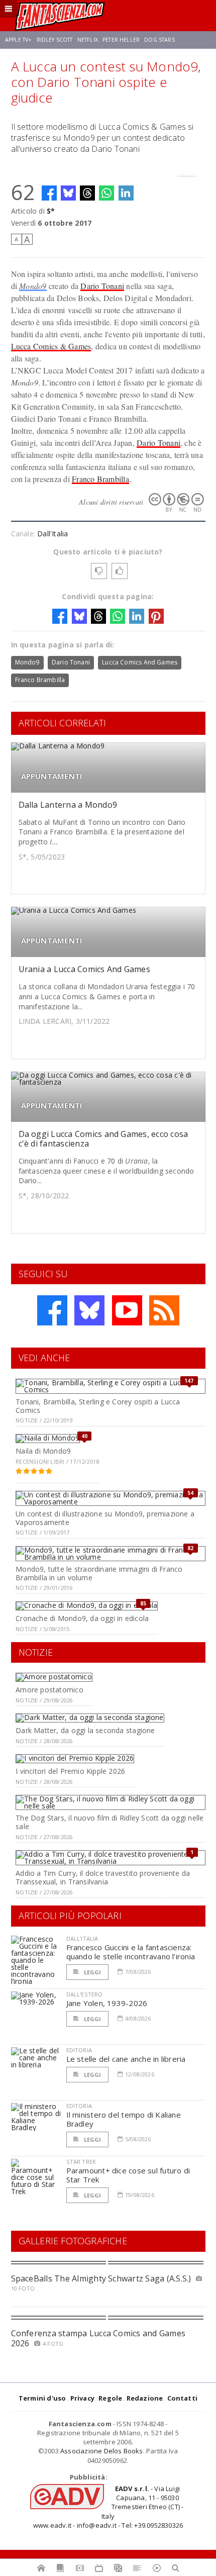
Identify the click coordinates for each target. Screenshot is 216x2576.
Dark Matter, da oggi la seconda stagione (85, 1730)
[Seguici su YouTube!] (127, 1310)
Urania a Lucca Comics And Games (84, 969)
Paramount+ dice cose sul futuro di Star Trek (128, 2175)
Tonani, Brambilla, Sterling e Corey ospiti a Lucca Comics (98, 1406)
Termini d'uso (42, 2398)
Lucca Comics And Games (140, 662)
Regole (110, 2398)
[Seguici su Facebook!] (52, 1310)
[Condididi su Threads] (87, 193)
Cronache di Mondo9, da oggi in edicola (82, 1618)
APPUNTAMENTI (52, 776)
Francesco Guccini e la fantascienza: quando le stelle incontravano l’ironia (131, 1952)
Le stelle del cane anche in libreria (126, 2059)
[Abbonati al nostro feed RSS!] (164, 1310)
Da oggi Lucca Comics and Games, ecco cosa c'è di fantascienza (103, 1139)
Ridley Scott (55, 40)
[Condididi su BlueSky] (68, 193)
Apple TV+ (18, 40)
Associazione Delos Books (102, 2451)
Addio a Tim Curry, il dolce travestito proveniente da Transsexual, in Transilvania (103, 1877)
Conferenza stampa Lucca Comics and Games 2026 (98, 2338)
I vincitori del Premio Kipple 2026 (70, 1771)
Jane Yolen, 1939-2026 (107, 2003)
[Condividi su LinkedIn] (126, 193)
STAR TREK (81, 2162)
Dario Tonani (102, 286)
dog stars (159, 40)
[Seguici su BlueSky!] (89, 1310)
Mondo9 (33, 286)
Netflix (88, 40)
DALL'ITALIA (82, 1938)
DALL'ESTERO (85, 1994)
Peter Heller (121, 40)
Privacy (82, 2398)
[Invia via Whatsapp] (106, 193)
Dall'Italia (52, 534)
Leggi (92, 1972)
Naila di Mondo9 (43, 1451)
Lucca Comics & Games (51, 346)
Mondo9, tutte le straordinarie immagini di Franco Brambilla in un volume (99, 1573)
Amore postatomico (49, 1690)
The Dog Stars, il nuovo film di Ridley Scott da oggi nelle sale (110, 1822)
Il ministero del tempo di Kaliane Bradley (124, 2119)
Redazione (145, 2398)
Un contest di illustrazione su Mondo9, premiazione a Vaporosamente (105, 1518)
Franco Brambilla (100, 479)
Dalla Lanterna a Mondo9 (68, 805)
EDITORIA (79, 2050)
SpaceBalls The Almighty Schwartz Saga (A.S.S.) (101, 2278)
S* (51, 211)
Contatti (183, 2398)
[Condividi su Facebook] (49, 193)
